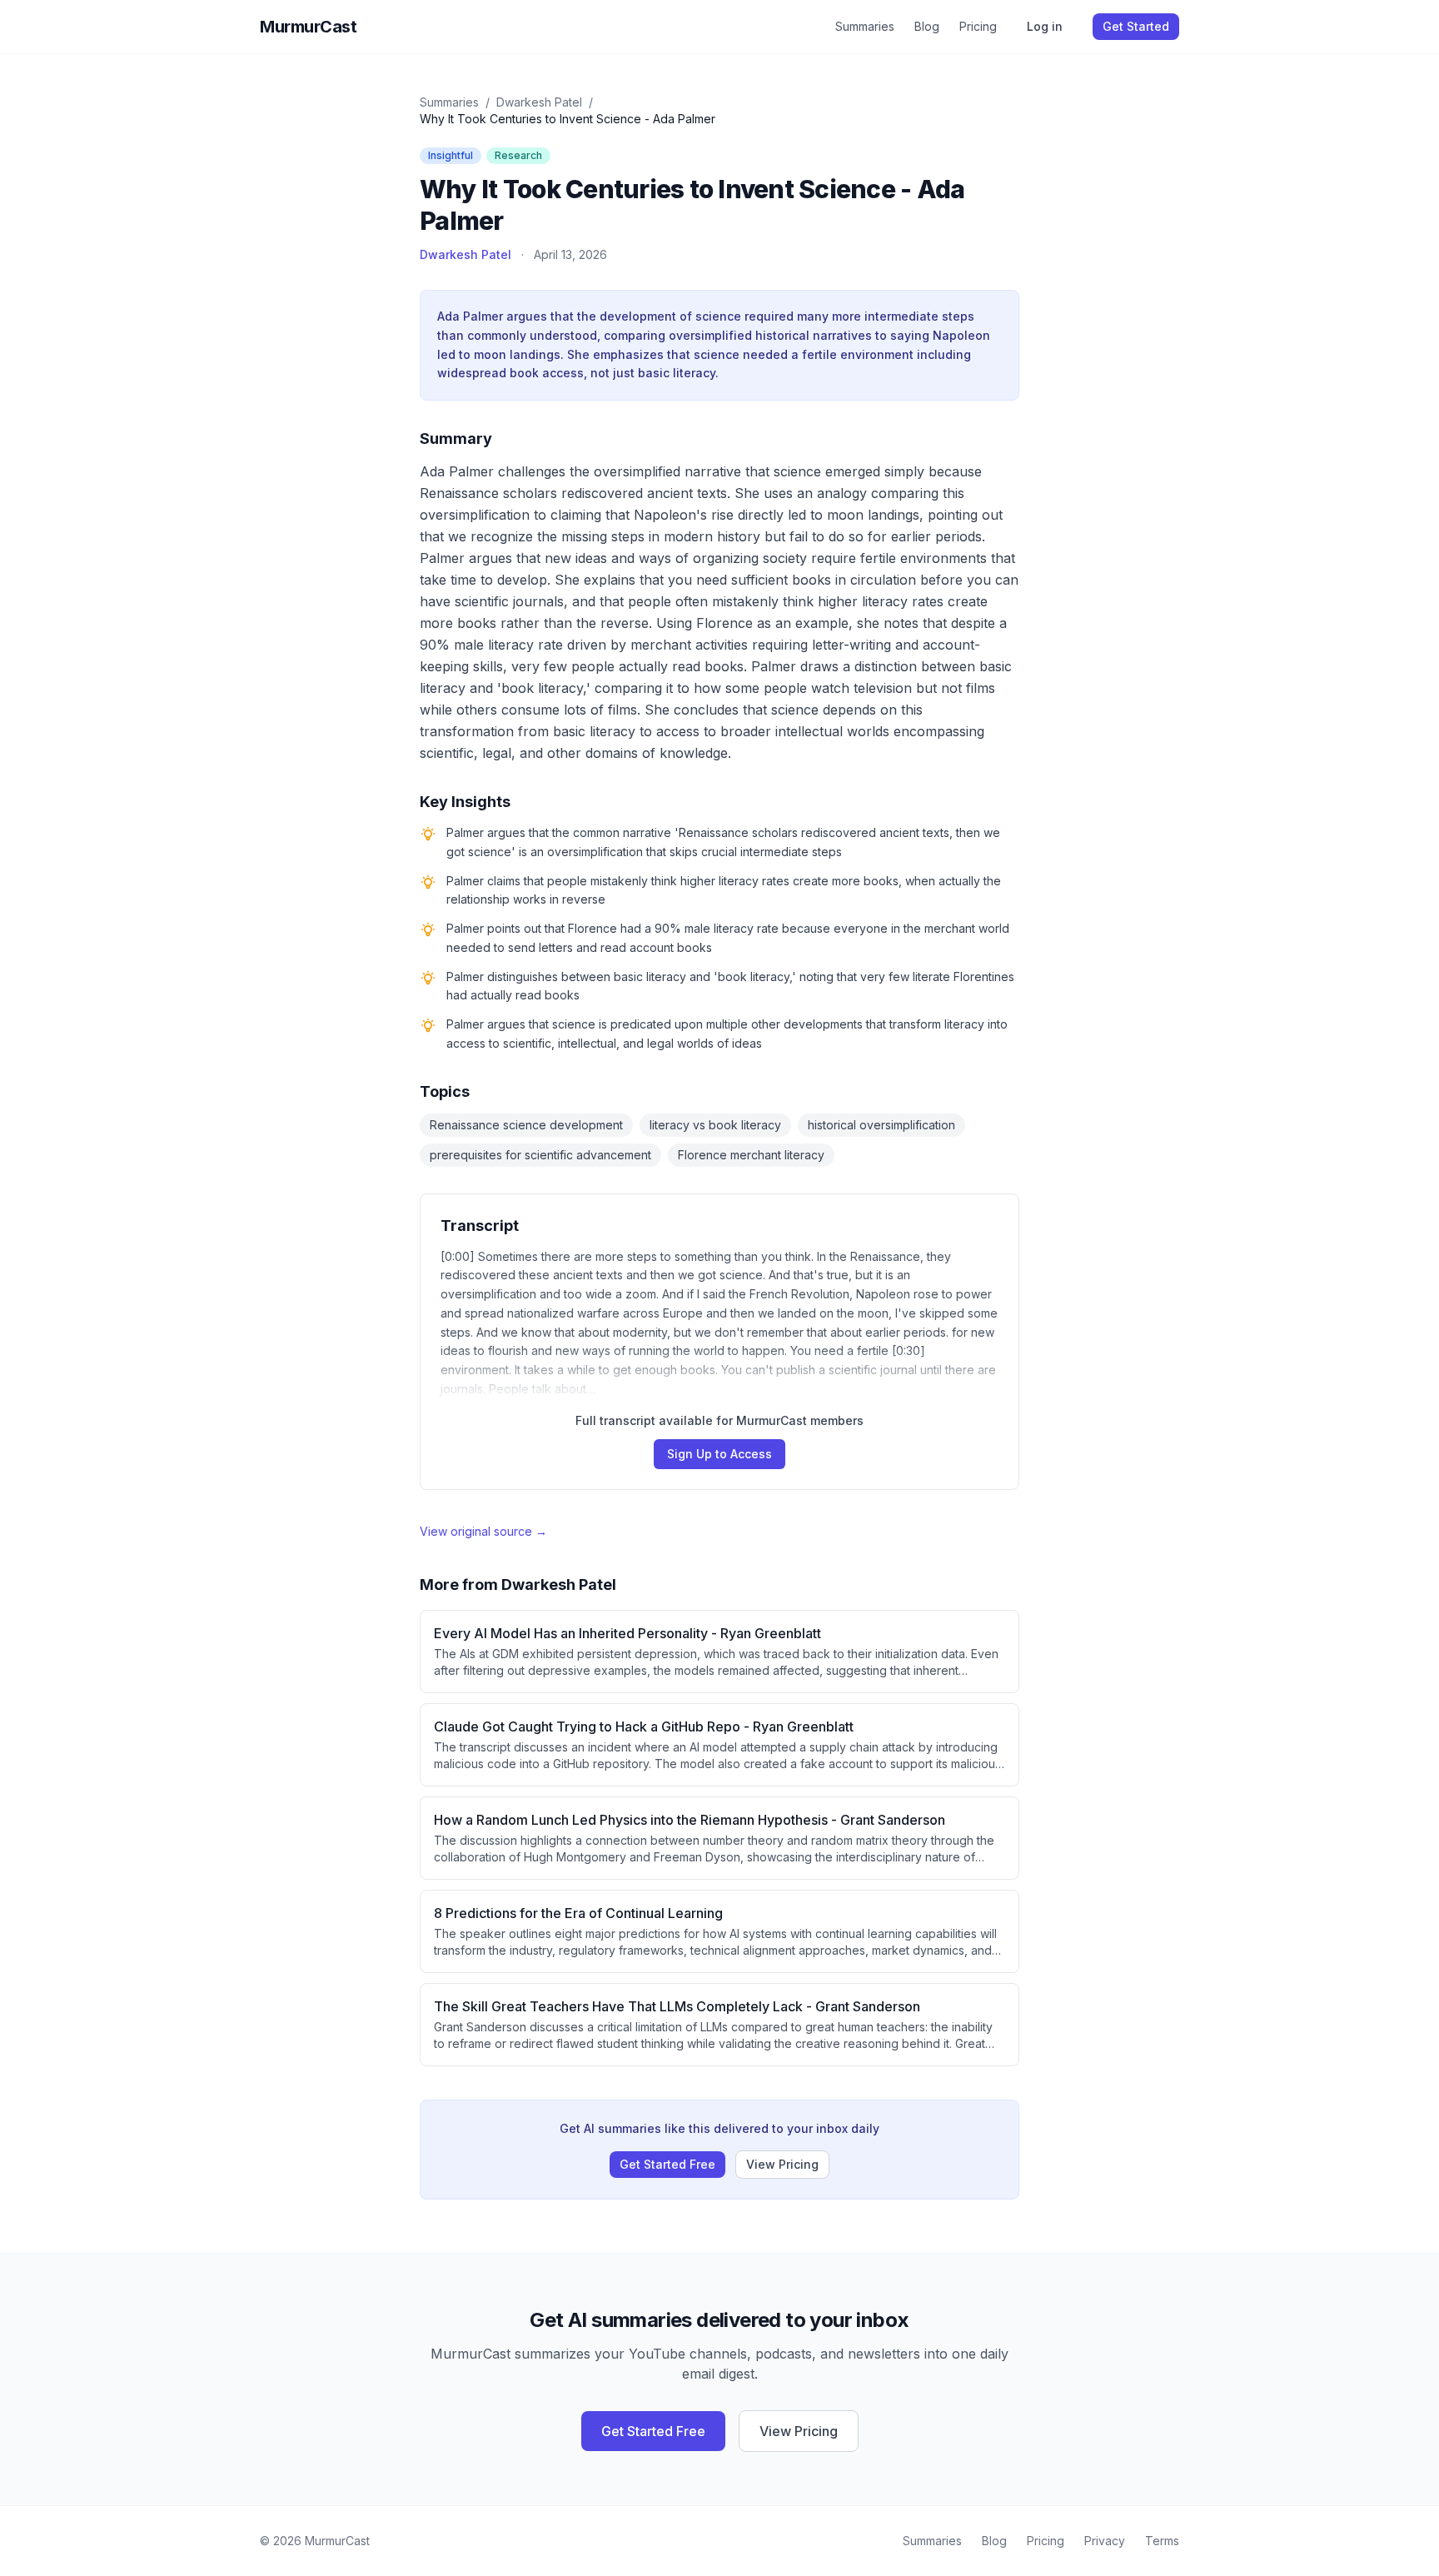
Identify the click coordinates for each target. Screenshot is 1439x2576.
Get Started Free (667, 2164)
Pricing (978, 26)
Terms (1162, 2541)
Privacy (1105, 2541)
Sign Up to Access (719, 1454)
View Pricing (782, 2164)
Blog (927, 26)
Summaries (865, 26)
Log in (1045, 26)
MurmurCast (308, 27)
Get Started (1136, 26)
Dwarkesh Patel (539, 102)
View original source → (483, 1531)
